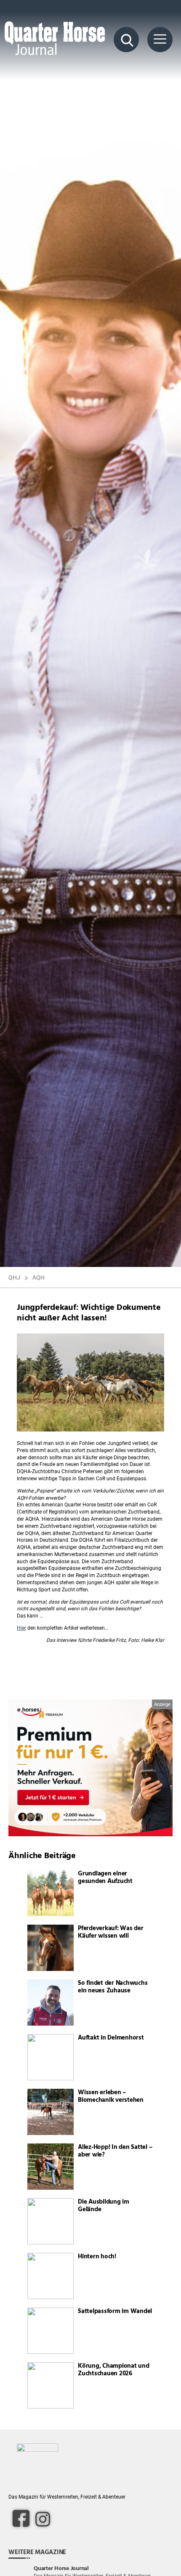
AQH (39, 1277)
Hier (21, 1628)
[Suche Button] (126, 40)
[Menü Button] (160, 40)
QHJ (14, 1277)
